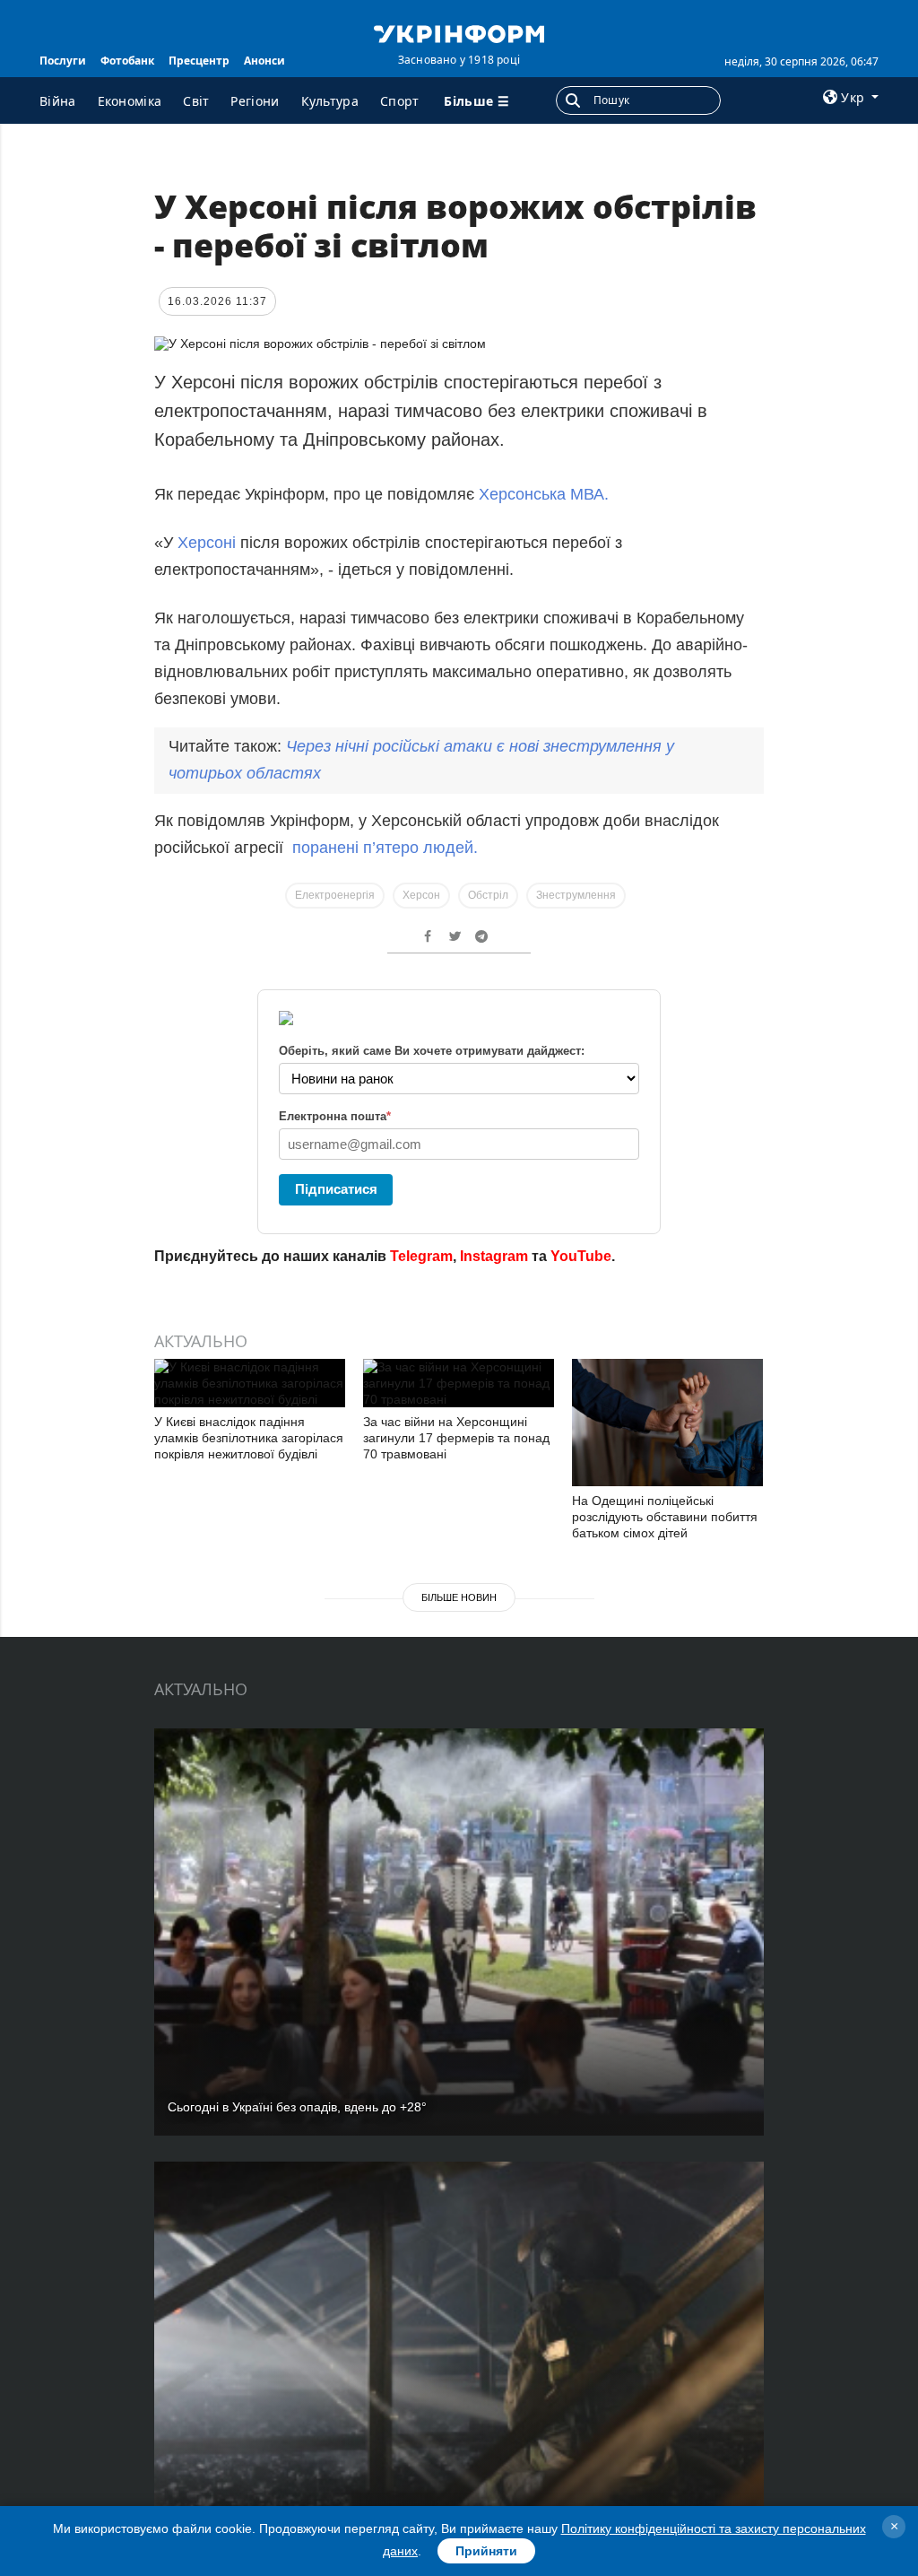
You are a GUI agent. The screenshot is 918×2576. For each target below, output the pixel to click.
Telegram (421, 1256)
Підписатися (336, 1189)
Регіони (255, 101)
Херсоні (207, 543)
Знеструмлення (576, 895)
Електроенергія (335, 895)
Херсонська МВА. (544, 494)
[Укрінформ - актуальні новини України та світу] (459, 32)
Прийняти (486, 2551)
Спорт (400, 101)
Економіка (130, 101)
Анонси (264, 61)
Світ (196, 101)
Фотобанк (127, 61)
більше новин (459, 1597)
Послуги (63, 61)
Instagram (494, 1256)
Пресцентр (199, 61)
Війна (58, 101)
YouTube (581, 1256)
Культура (330, 101)
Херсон (421, 895)
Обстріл (488, 895)
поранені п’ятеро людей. (385, 848)
